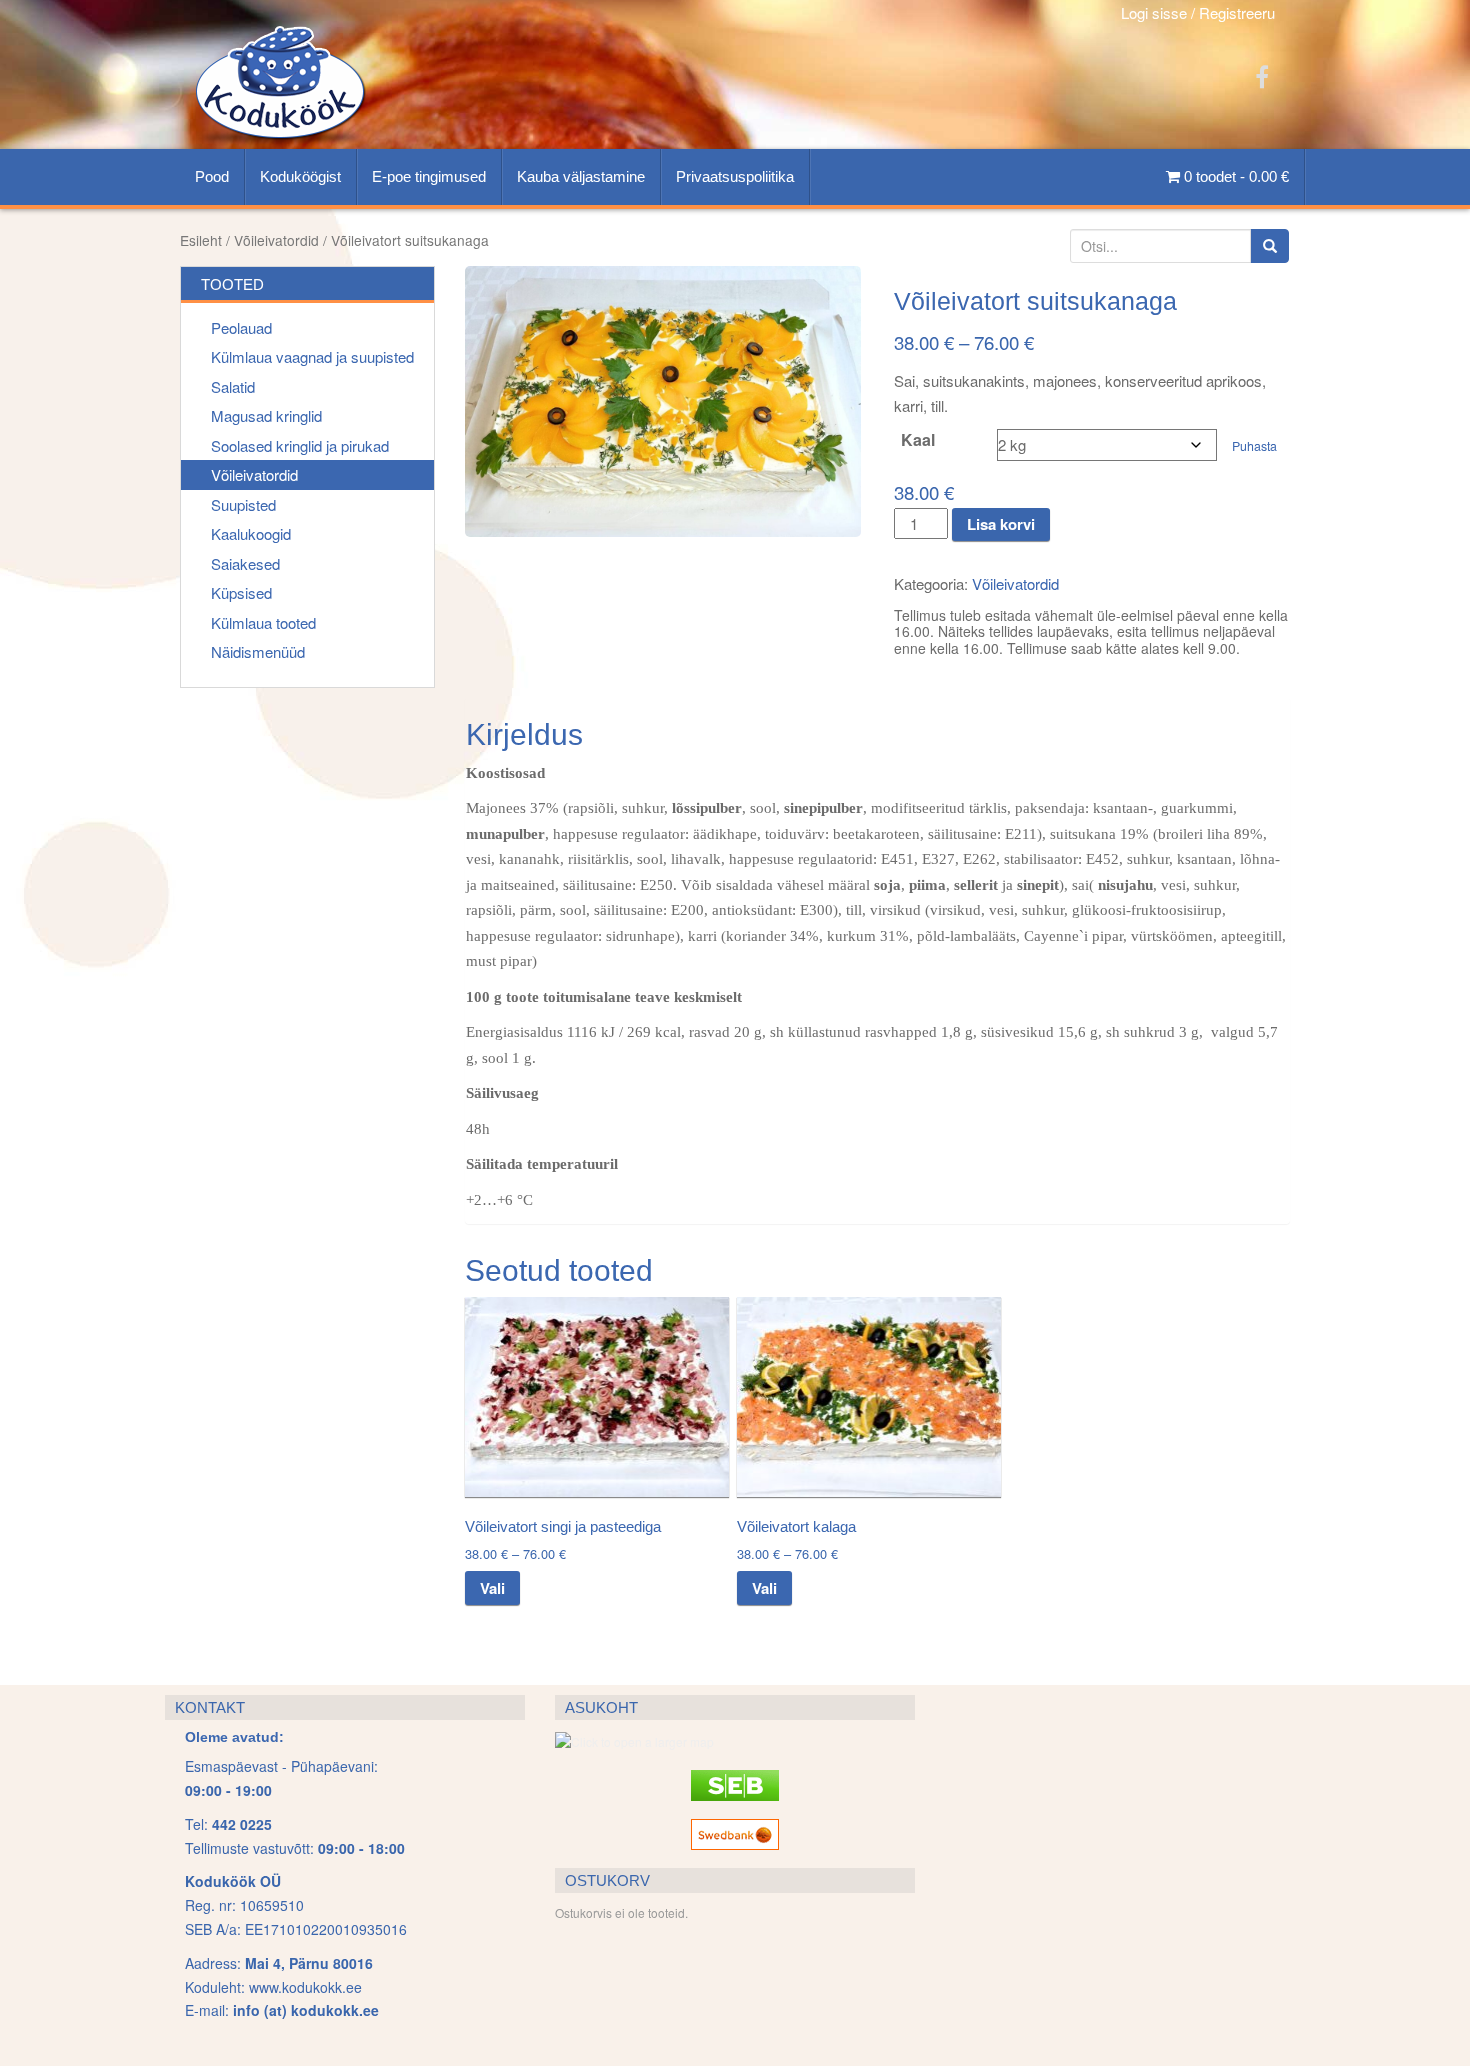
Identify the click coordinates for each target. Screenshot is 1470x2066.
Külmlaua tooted (263, 622)
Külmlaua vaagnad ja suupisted (312, 356)
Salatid (233, 386)
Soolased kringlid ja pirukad (300, 445)
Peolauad (241, 327)
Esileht (201, 240)
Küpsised (241, 592)
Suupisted (243, 504)
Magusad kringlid (266, 415)
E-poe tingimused (429, 176)
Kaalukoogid (251, 533)
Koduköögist (300, 176)
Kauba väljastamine (581, 176)
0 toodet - (1234, 176)
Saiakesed (245, 563)
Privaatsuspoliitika (735, 176)
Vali (492, 1588)
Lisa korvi (1001, 524)
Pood (212, 176)
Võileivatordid (276, 240)
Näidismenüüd (258, 651)
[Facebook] (1262, 75)
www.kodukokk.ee (305, 1987)
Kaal (918, 440)
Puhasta (1254, 446)
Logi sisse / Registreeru (1198, 12)
